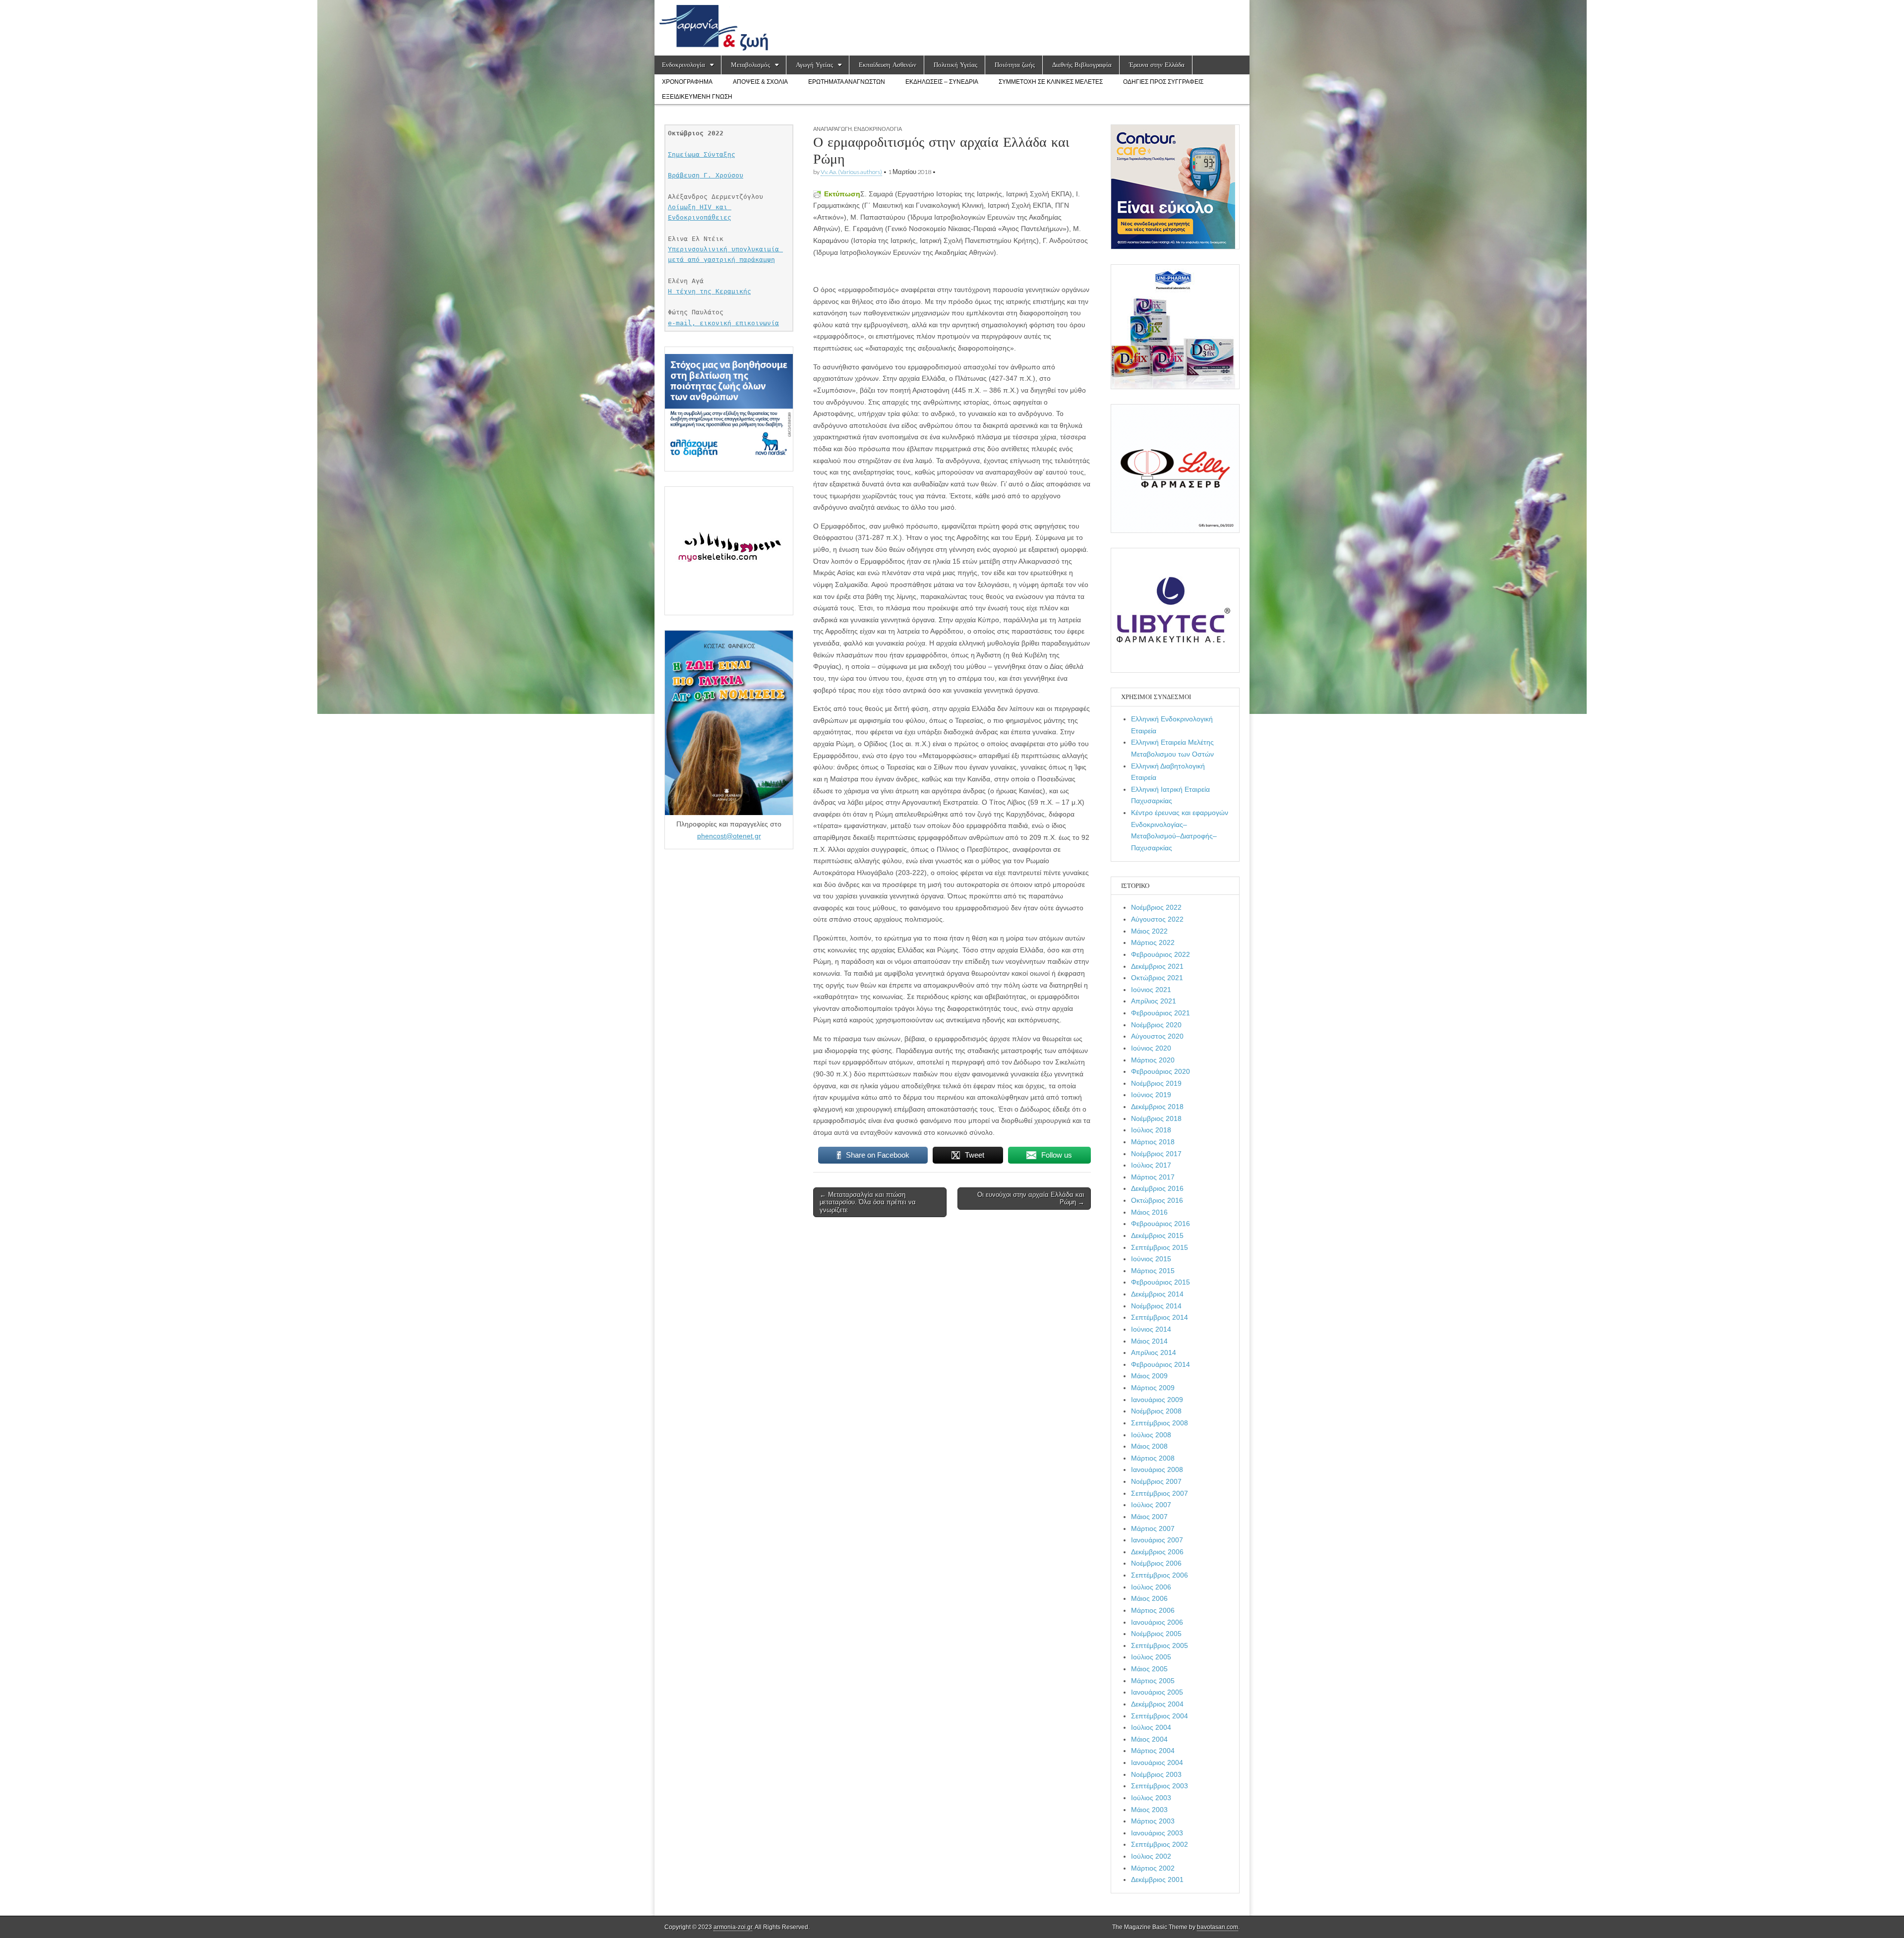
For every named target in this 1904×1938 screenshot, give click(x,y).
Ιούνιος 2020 (1151, 1048)
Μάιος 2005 (1149, 1669)
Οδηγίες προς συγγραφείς (1163, 82)
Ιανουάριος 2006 (1157, 1622)
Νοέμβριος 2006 (1156, 1563)
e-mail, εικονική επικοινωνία (723, 323)
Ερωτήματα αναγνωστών (847, 82)
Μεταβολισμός (750, 65)
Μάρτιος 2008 (1153, 1458)
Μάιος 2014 (1149, 1341)
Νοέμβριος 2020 (1156, 1025)
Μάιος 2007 (1149, 1517)
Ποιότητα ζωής (1015, 65)
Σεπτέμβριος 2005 (1160, 1645)
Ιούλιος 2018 (1151, 1130)
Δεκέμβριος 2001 (1157, 1879)
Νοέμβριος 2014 (1156, 1306)
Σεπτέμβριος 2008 (1160, 1423)
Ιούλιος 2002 (1151, 1856)
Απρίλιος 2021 (1154, 1001)
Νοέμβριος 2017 (1156, 1154)
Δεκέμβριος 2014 (1157, 1294)
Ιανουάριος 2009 (1157, 1400)
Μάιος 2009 (1149, 1376)
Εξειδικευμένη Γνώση (697, 97)
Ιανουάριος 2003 (1157, 1833)
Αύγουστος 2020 (1157, 1036)
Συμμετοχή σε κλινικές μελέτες (1051, 82)
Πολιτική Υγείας (955, 65)
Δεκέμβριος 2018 (1157, 1107)
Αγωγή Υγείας (814, 65)
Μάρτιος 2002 (1153, 1868)
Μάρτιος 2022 (1153, 942)
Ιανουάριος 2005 (1157, 1692)
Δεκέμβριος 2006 (1157, 1552)
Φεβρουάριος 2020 (1160, 1071)
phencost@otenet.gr (729, 836)
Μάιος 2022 (1149, 931)
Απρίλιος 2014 (1154, 1352)
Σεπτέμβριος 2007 (1160, 1493)
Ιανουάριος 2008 (1157, 1469)
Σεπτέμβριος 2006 (1160, 1575)
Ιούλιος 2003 (1151, 1798)
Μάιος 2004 (1149, 1739)
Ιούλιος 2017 (1151, 1165)
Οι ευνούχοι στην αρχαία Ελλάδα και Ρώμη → (1031, 1199)
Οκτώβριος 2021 (1157, 978)
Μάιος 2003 (1149, 1810)
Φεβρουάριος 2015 (1160, 1282)
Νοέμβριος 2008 (1156, 1411)
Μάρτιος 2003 (1153, 1821)
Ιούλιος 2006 (1151, 1587)
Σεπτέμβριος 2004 (1160, 1716)
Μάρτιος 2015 (1153, 1271)
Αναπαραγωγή (833, 129)
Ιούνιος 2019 (1151, 1095)
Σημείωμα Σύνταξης (702, 154)
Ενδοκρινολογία (684, 65)
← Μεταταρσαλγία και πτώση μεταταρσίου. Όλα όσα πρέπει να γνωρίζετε (868, 1202)
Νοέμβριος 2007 (1156, 1481)
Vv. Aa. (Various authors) (851, 172)
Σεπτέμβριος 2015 (1160, 1247)
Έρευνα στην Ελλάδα (1157, 65)
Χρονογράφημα (687, 82)
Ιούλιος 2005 (1151, 1657)
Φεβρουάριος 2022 (1160, 954)
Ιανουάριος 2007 (1157, 1540)
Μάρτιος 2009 (1153, 1388)
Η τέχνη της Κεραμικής (710, 291)
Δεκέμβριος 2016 (1157, 1188)
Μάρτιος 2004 (1153, 1751)
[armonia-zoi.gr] (952, 28)
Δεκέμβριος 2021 (1157, 966)
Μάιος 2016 (1149, 1212)
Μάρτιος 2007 (1153, 1528)
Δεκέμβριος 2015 (1157, 1235)
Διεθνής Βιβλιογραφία (1082, 65)
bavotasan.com (1218, 1927)
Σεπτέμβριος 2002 (1160, 1844)
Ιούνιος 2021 (1151, 990)
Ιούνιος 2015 (1151, 1259)
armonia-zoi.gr (733, 1927)
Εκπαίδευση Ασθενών (888, 65)
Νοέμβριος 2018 (1156, 1118)
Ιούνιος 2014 (1151, 1329)
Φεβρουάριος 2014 (1160, 1364)
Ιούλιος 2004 (1151, 1727)
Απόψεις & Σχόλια (760, 82)
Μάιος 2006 (1149, 1598)
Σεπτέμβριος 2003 (1160, 1786)
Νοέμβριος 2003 (1156, 1774)
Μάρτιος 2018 (1153, 1142)
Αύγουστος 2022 (1157, 919)
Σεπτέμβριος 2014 (1160, 1317)
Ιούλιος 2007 (1151, 1505)
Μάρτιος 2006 (1153, 1610)
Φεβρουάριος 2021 (1160, 1013)
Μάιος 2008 (1149, 1446)
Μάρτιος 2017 (1153, 1177)
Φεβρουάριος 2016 (1160, 1224)
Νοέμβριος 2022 (1156, 907)
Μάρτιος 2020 (1153, 1060)
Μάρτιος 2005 (1153, 1681)
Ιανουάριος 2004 (1157, 1762)
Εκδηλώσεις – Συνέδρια (942, 82)
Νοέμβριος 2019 (1156, 1083)
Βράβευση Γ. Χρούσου (706, 175)
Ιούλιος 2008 (1151, 1435)
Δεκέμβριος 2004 (1157, 1704)
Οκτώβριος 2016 (1157, 1200)
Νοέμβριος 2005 (1156, 1634)
